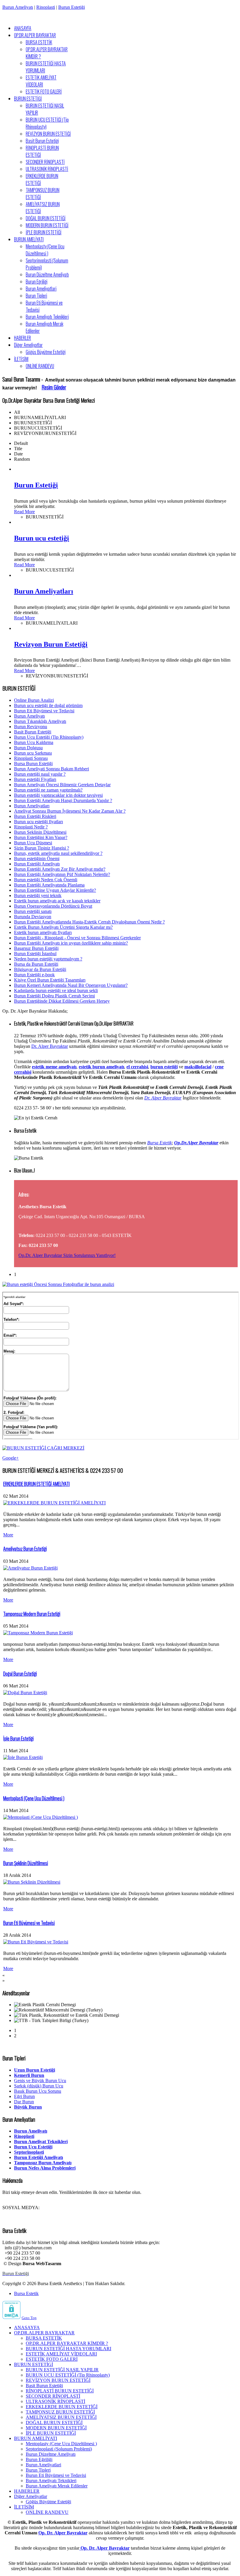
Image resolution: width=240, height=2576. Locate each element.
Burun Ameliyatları (44, 591)
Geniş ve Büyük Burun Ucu (40, 2081)
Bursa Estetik (160, 1143)
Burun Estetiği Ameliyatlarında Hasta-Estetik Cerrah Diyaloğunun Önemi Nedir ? (89, 922)
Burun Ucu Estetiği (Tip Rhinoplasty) (49, 737)
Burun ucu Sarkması (33, 753)
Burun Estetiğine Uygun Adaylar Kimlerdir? (55, 890)
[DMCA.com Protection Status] (11, 2317)
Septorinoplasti (29, 2152)
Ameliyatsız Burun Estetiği (25, 1549)
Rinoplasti (46, 7)
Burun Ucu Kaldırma (34, 742)
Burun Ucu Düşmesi (33, 843)
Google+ (11, 1458)
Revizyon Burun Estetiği (51, 644)
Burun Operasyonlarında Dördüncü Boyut (53, 906)
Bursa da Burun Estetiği (36, 964)
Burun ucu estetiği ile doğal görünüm (48, 705)
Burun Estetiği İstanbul (35, 954)
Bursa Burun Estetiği (33, 764)
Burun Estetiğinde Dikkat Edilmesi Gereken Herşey (62, 1001)
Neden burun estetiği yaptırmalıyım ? (48, 959)
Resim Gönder (54, 387)
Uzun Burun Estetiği (35, 2070)
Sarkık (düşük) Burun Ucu (39, 2086)
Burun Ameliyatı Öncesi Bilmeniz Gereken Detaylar (62, 785)
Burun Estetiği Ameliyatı (37, 864)
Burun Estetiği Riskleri (35, 816)
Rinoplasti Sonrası (31, 758)
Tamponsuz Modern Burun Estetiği (32, 1614)
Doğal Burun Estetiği (20, 1674)
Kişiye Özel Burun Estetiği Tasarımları (50, 980)
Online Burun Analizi (34, 700)
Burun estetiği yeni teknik (38, 895)
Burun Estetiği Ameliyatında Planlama (49, 885)
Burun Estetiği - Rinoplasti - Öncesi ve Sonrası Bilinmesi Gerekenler (77, 938)
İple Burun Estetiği (18, 1738)
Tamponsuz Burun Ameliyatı (43, 2163)
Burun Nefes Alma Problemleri (45, 2168)
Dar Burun (24, 2102)
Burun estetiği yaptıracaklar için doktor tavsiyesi (58, 795)
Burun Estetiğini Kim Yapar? (41, 837)
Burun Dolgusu (28, 748)
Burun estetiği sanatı (33, 911)
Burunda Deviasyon (33, 917)
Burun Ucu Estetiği (33, 2147)
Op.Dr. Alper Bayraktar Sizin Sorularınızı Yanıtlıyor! (67, 1255)
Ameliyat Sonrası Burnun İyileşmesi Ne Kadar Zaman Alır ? (70, 811)
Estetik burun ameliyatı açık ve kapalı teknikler (57, 901)
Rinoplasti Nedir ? (31, 827)
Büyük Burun (28, 2107)
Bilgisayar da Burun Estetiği (40, 969)
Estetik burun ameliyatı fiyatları (43, 932)
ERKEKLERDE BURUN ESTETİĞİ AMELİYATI (36, 1484)
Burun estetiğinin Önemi (37, 859)
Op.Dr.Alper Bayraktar (196, 1143)
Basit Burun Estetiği (33, 732)
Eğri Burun (24, 2096)
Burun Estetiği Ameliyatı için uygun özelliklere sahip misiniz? (71, 943)
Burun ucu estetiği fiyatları (38, 822)
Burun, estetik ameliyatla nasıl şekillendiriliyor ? (58, 853)
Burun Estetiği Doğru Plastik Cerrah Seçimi (54, 996)
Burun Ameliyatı (18, 7)
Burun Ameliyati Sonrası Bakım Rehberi (52, 769)
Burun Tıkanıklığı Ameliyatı (40, 721)
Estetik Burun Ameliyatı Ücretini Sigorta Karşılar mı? (63, 927)
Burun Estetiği (72, 7)
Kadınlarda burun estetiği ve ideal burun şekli (56, 990)
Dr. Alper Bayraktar (50, 1046)
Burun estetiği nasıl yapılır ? (40, 774)
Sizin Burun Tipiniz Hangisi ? (42, 848)
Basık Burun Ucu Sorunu (38, 2091)
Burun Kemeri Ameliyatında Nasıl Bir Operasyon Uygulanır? (71, 985)
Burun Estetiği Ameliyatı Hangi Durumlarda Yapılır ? (63, 800)
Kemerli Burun (29, 2075)
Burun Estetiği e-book (34, 975)
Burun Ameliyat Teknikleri (41, 2142)
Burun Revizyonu (31, 727)
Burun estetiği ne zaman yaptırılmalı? (48, 790)
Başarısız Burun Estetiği (36, 948)
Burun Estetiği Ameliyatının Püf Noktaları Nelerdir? (62, 874)
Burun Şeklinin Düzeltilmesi (40, 832)
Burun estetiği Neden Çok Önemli (46, 880)
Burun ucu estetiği (42, 538)
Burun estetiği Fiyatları (35, 779)
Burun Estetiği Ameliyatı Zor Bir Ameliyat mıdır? (60, 869)
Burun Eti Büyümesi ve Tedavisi (44, 711)
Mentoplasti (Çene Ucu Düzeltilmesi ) (34, 1798)
